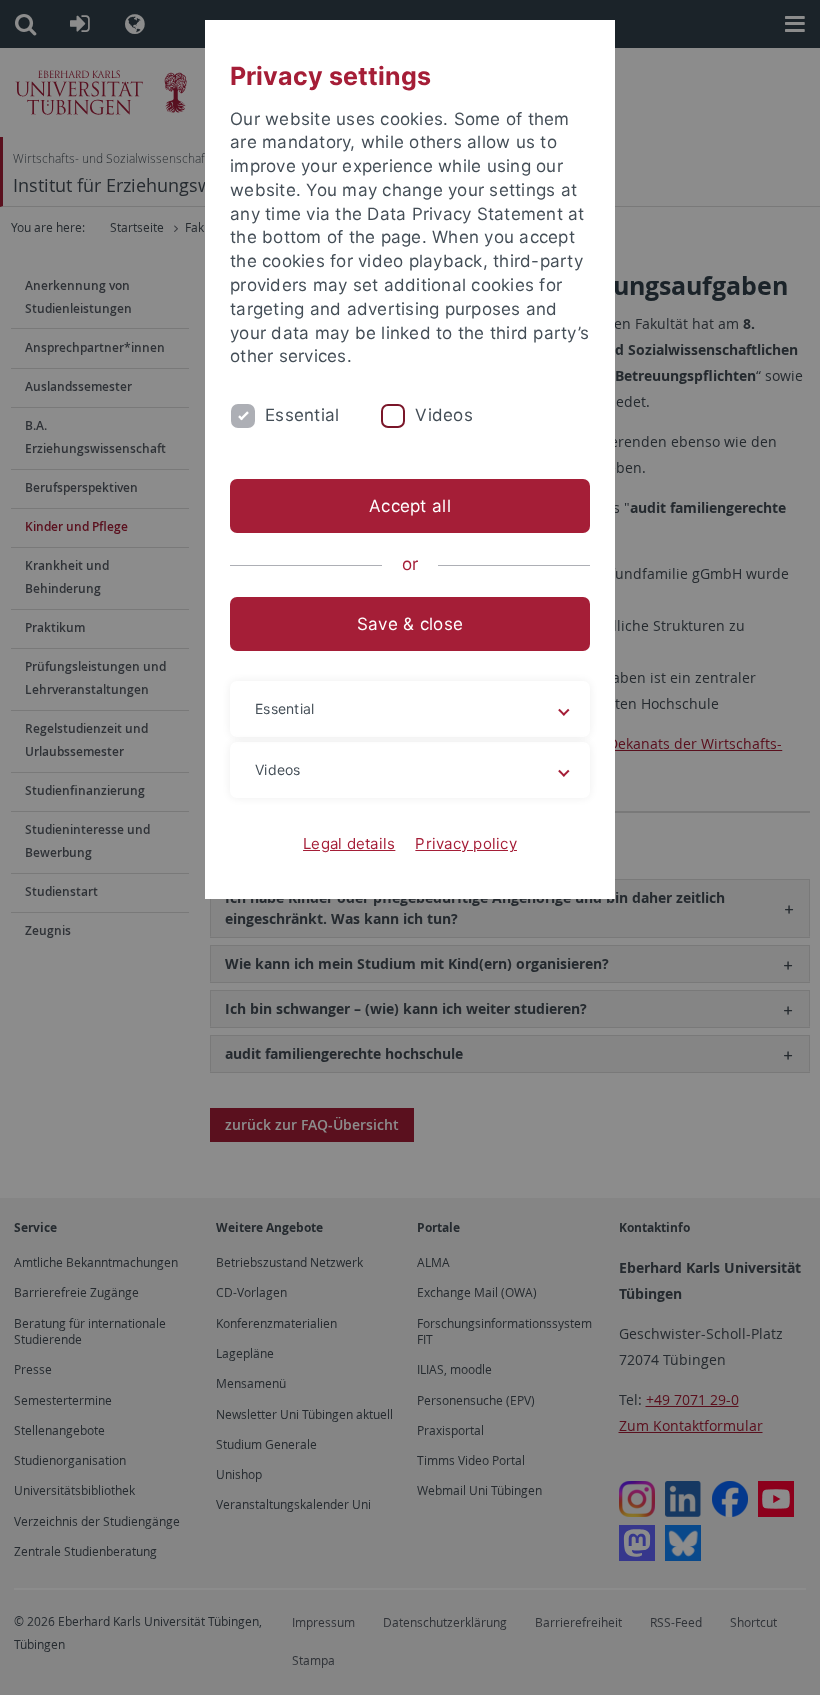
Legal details (349, 843)
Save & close (410, 624)
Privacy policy (466, 843)
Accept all (410, 506)
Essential (302, 415)
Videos (444, 415)
